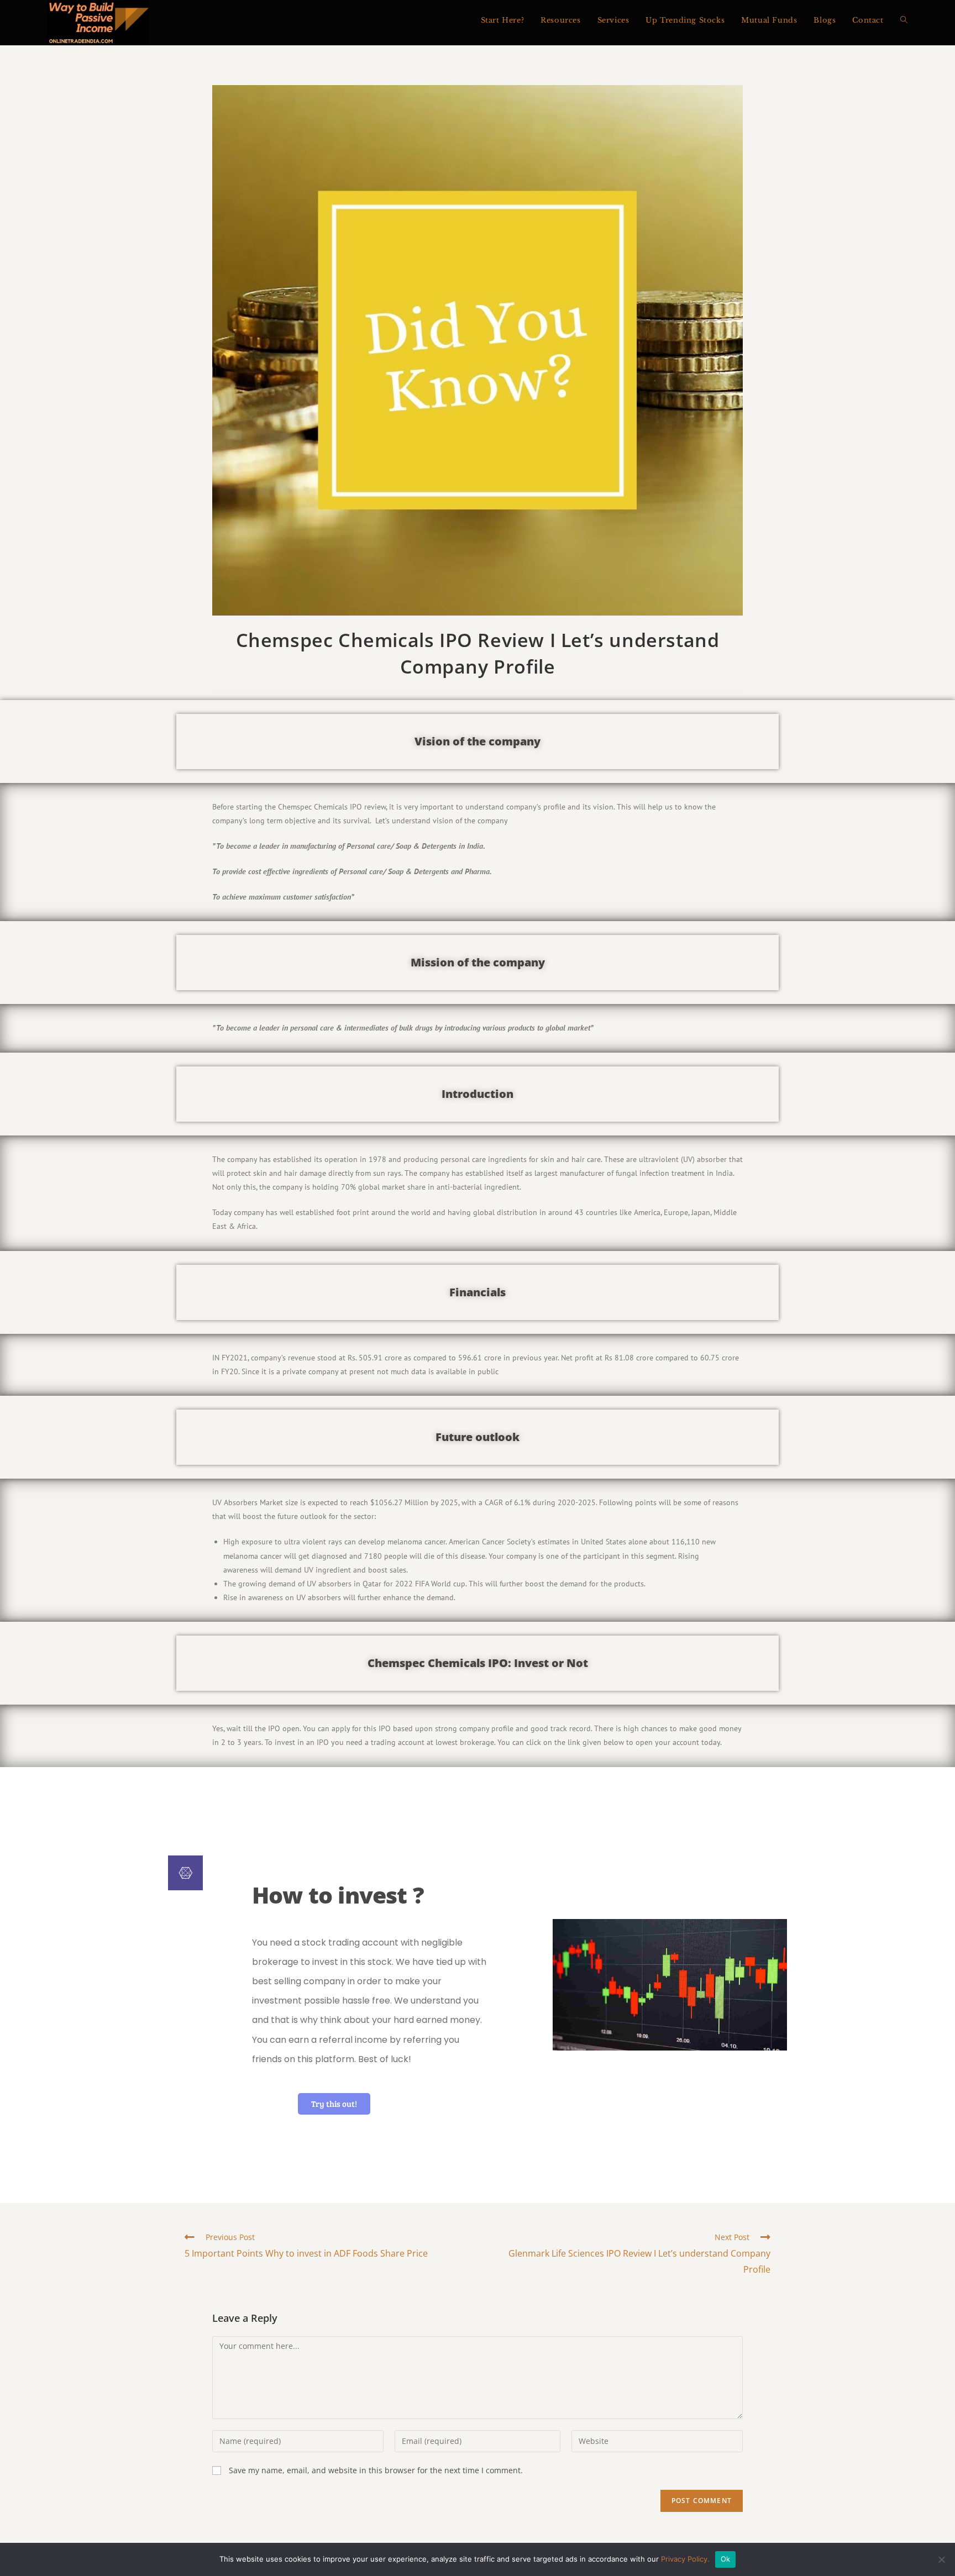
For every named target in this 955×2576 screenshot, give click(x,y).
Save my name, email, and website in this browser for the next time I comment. (376, 2470)
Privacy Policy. (685, 2559)
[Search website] (904, 20)
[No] (941, 2559)
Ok (726, 2559)
